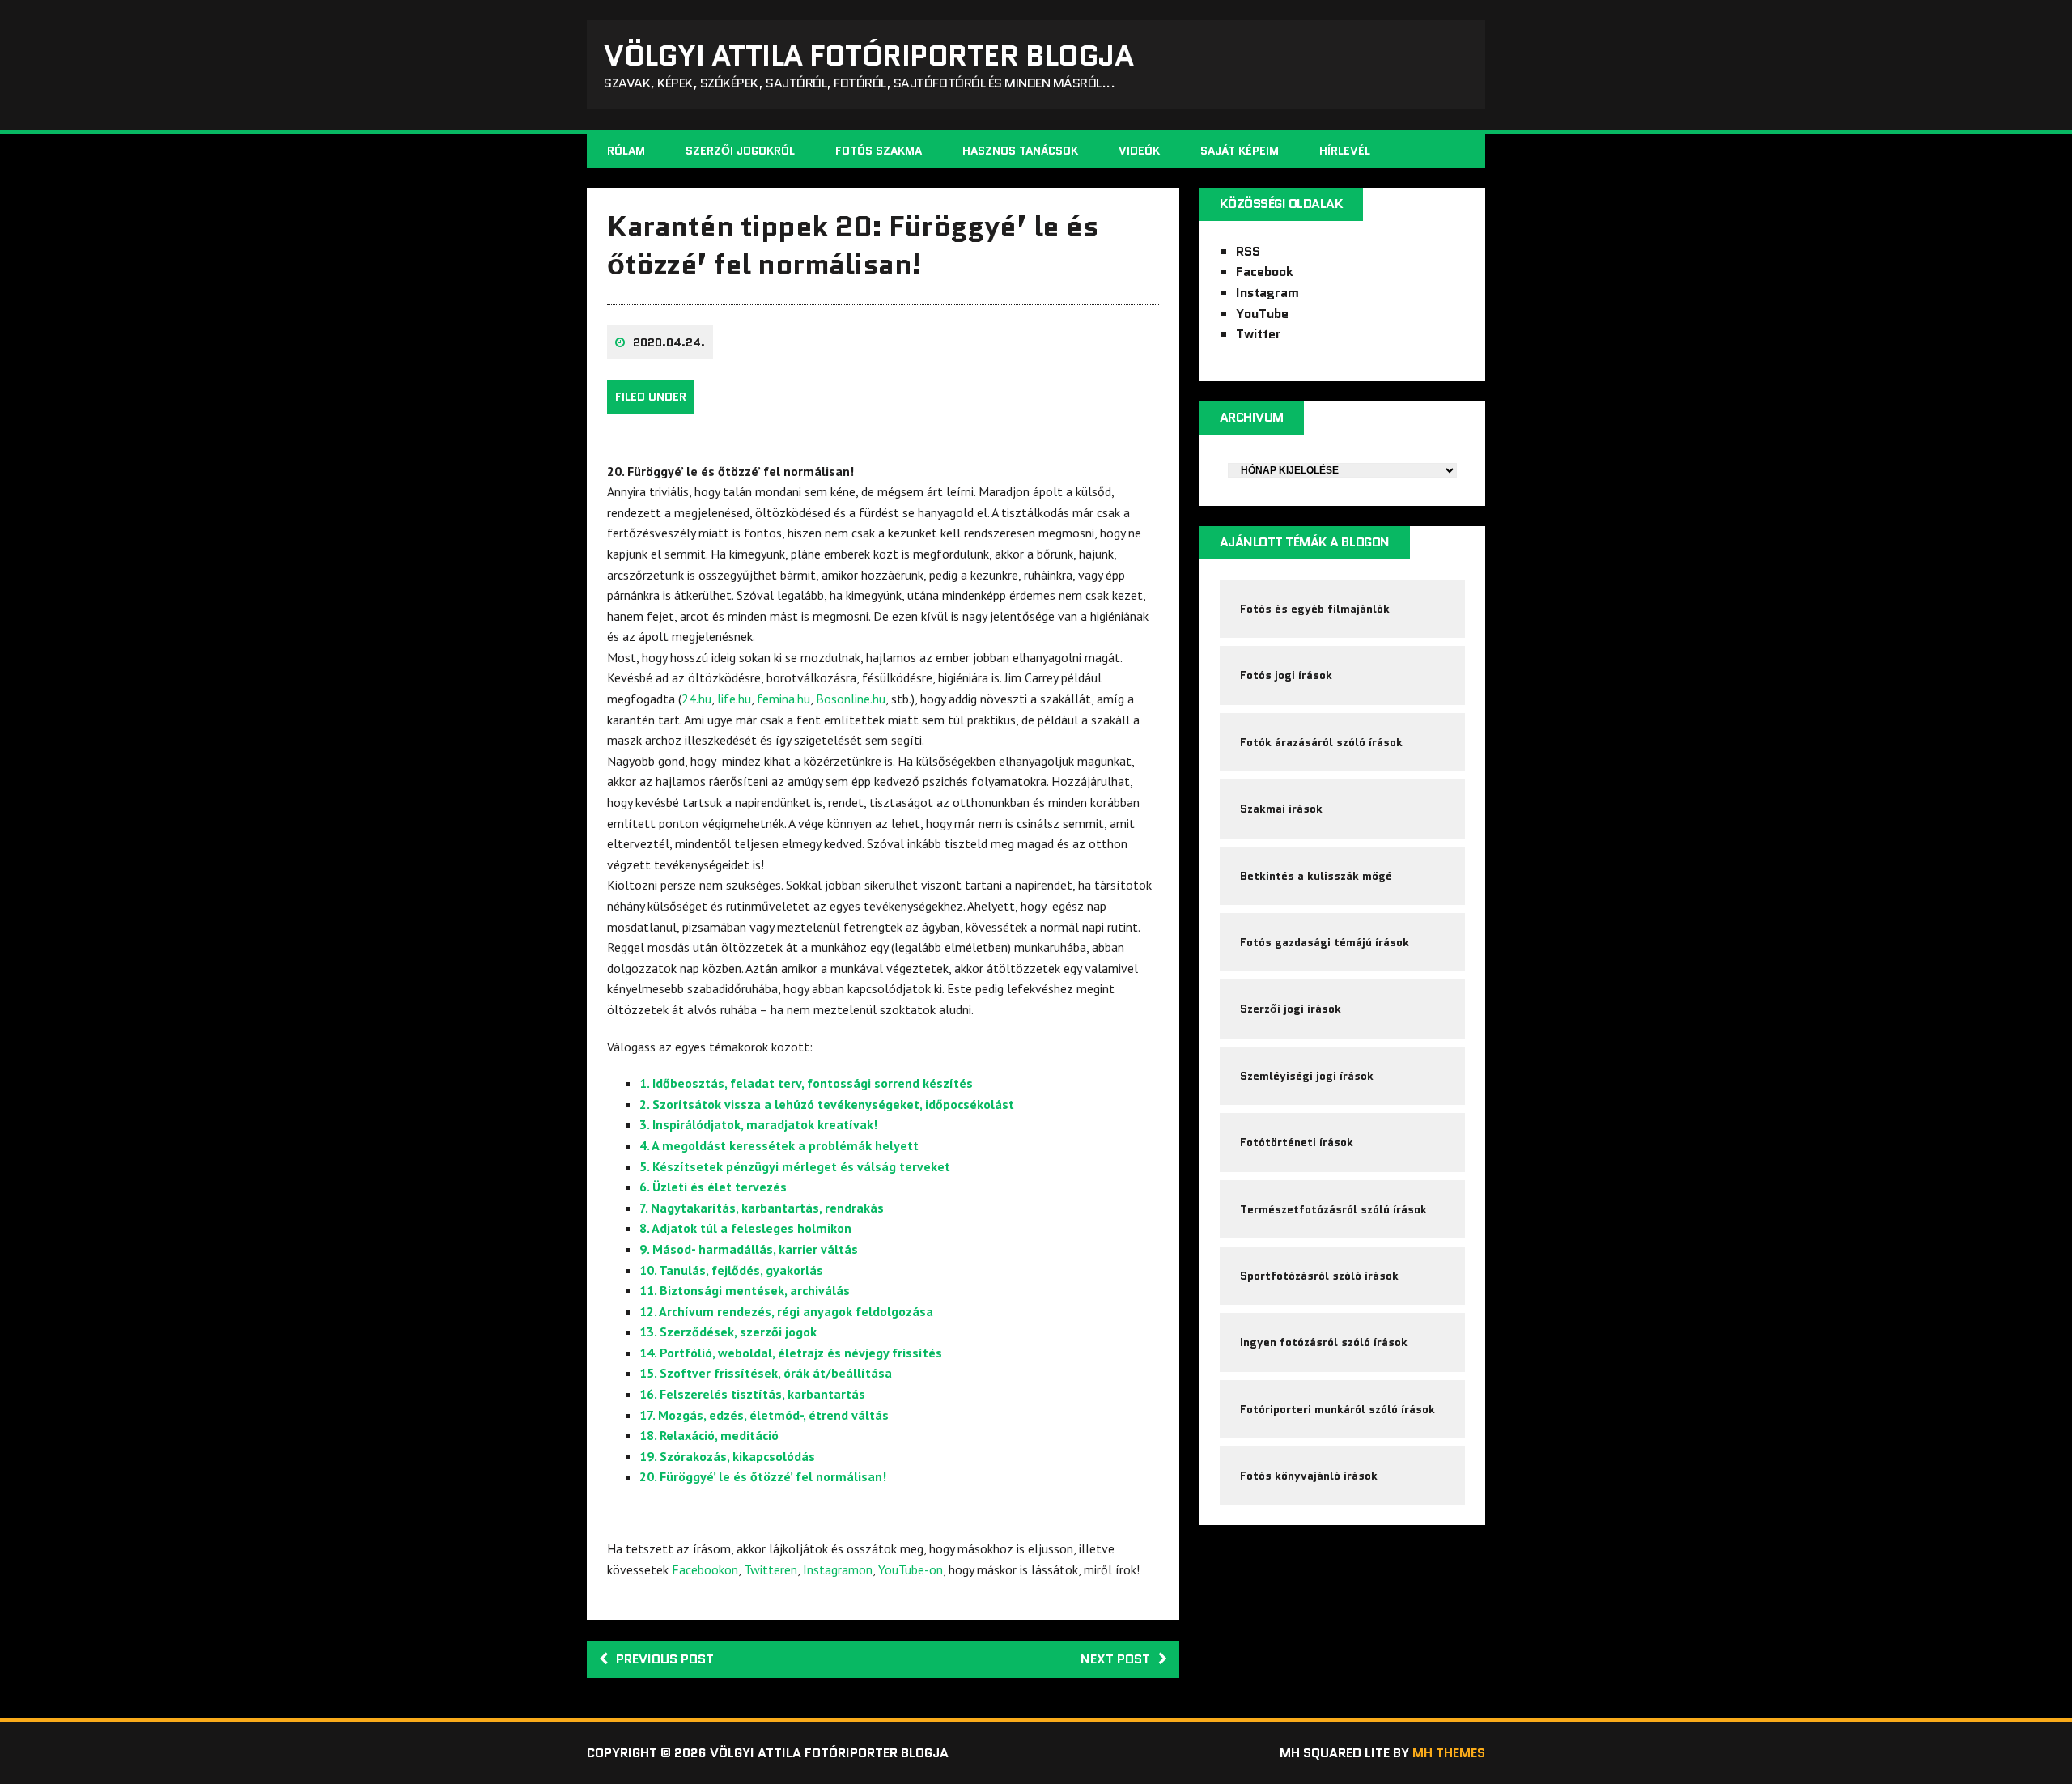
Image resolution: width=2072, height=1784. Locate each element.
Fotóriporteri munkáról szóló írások (1337, 1409)
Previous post (665, 1659)
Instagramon (838, 1569)
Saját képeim (1240, 151)
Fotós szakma (879, 151)
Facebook (1265, 272)
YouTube (1262, 314)
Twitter (1259, 334)
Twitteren (771, 1569)
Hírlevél (1345, 151)
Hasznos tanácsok (1020, 151)
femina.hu (783, 699)
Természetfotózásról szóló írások (1333, 1209)
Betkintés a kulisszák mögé (1316, 876)
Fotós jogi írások (1286, 675)
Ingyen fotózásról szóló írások (1324, 1342)
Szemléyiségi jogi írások (1307, 1076)
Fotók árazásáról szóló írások (1321, 742)
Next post (1115, 1659)
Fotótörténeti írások (1297, 1142)
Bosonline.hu (851, 699)
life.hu (734, 699)
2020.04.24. (669, 342)
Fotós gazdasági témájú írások (1325, 942)
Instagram (1267, 293)
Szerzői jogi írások (1291, 1009)
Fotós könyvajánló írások (1309, 1476)
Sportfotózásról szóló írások (1319, 1276)
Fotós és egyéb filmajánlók (1315, 609)
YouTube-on (911, 1569)
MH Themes (1449, 1753)
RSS (1248, 251)
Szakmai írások (1281, 809)
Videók (1139, 151)
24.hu (696, 699)
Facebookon (705, 1569)
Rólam (626, 151)
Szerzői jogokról (740, 151)
